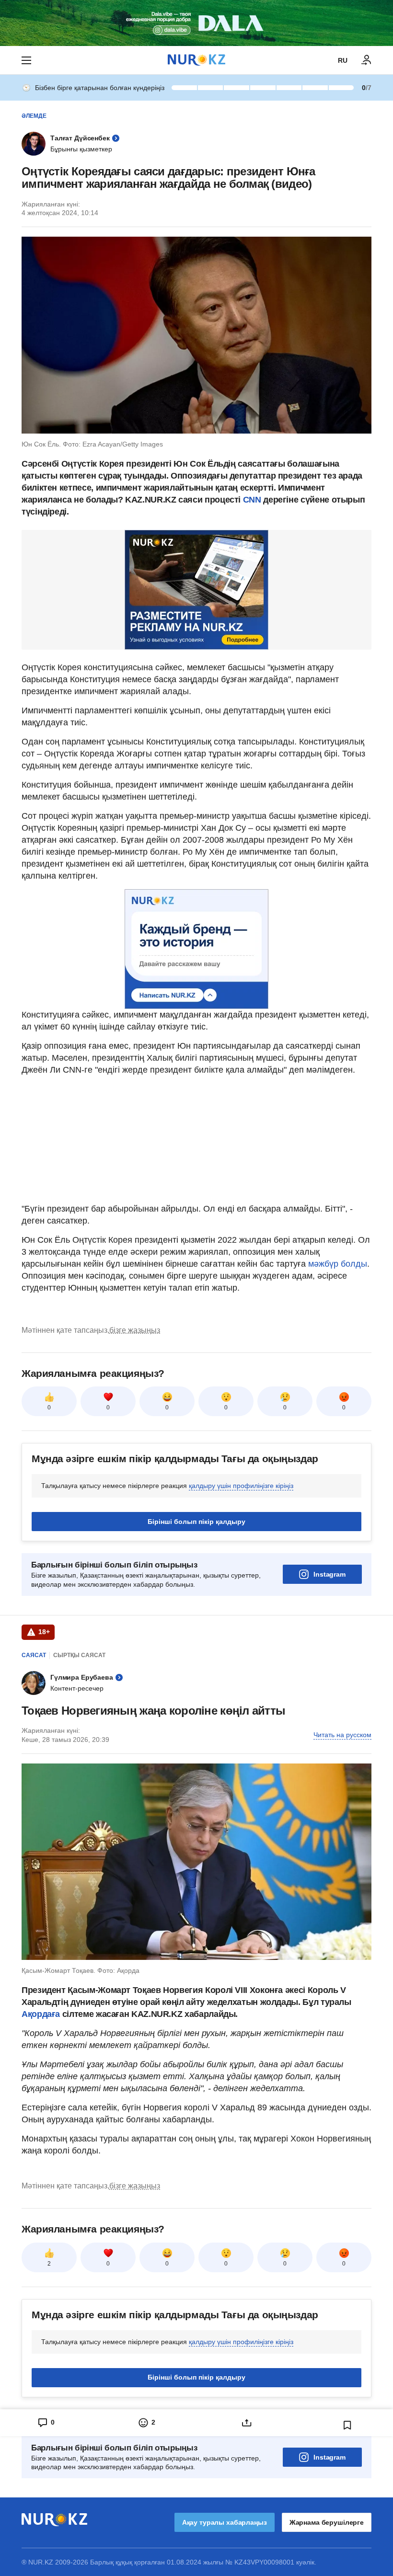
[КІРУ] (367, 60)
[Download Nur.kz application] (196, 23)
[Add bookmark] (347, 2425)
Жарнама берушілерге (327, 2522)
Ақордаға (42, 2014)
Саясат (34, 1655)
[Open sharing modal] (247, 2423)
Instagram (329, 1574)
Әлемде (34, 116)
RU (343, 60)
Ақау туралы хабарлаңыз (225, 2522)
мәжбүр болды (338, 1264)
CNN (252, 500)
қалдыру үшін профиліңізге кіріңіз (241, 1486)
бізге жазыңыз (135, 1330)
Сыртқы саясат (79, 1655)
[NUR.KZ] (196, 60)
